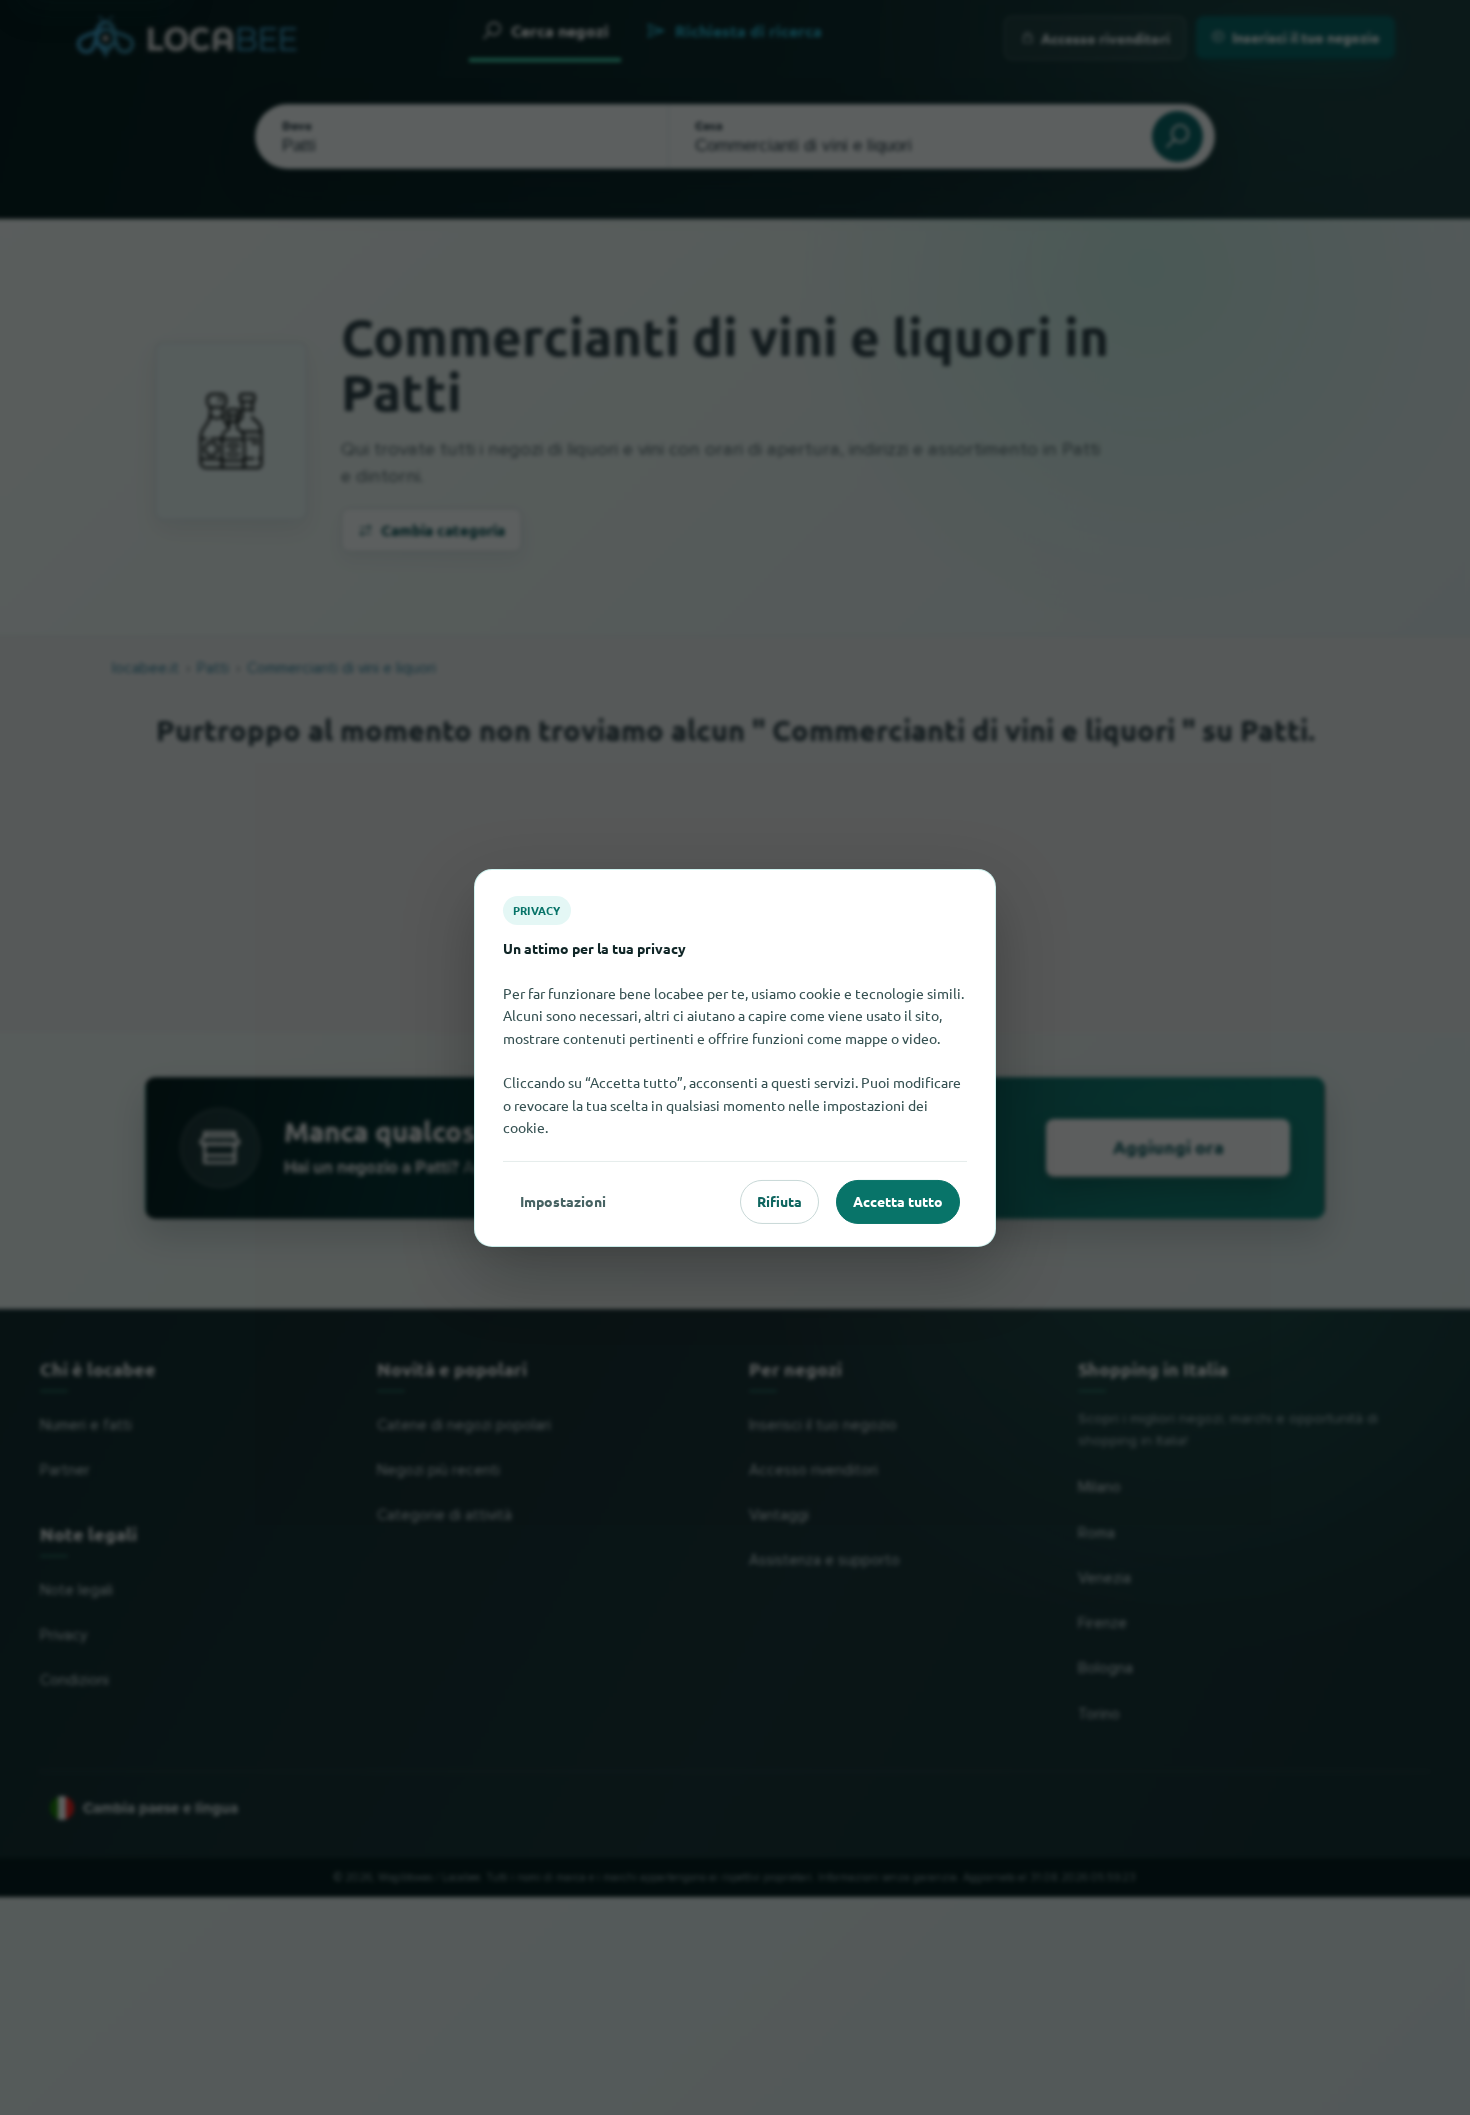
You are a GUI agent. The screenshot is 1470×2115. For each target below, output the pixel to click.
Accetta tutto (898, 1201)
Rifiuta (779, 1201)
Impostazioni (563, 1201)
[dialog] (735, 1057)
